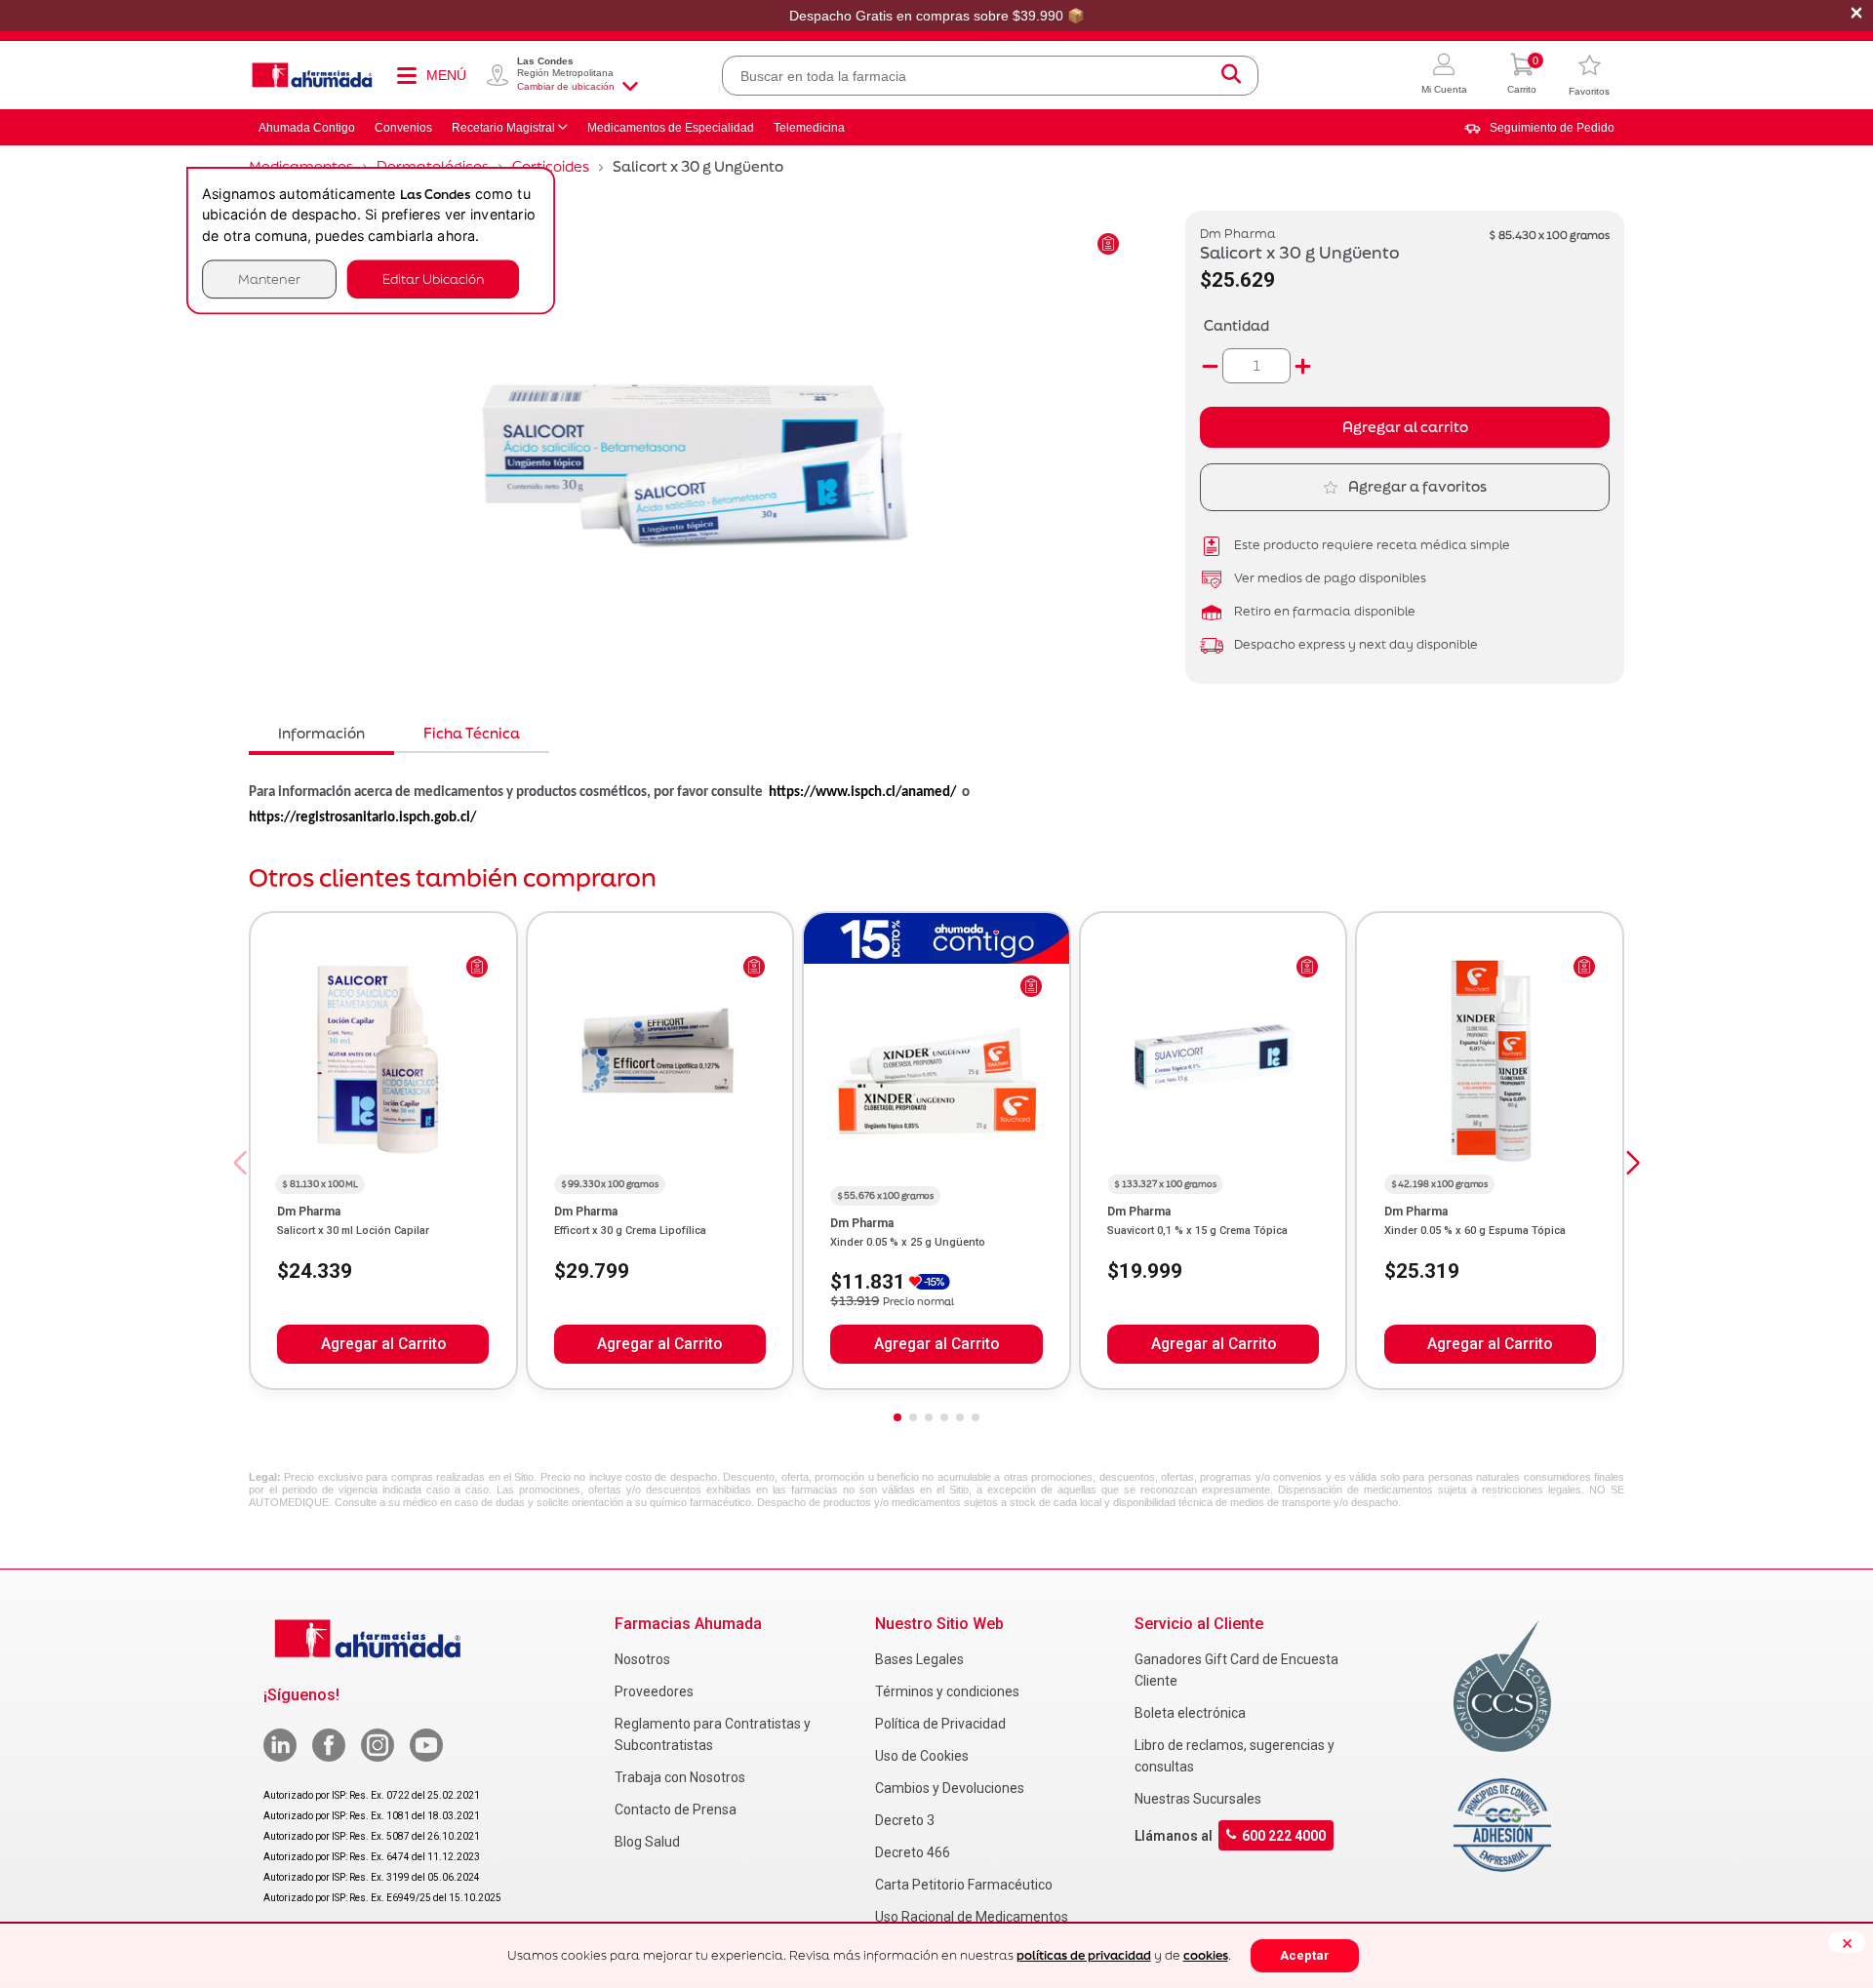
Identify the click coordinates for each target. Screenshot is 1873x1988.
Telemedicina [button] (809, 128)
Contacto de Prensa (676, 1809)
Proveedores (654, 1691)
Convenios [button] (403, 128)
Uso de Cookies (922, 1756)
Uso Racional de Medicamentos (972, 1917)
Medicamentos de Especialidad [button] (671, 128)
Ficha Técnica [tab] (472, 733)
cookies (1206, 1955)
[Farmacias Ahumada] (312, 75)
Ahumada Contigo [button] (307, 128)
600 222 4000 (1284, 1836)
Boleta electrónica (1190, 1713)
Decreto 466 (913, 1852)
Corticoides (551, 166)
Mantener (269, 278)
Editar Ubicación (433, 278)
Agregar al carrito (1405, 427)
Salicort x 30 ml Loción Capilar (353, 1231)
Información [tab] (321, 733)
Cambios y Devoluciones (950, 1788)
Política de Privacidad (940, 1724)
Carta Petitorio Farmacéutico (964, 1885)
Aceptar (1305, 1955)
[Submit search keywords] (1231, 76)
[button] (1444, 76)
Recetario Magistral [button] (503, 128)
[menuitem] (1539, 128)
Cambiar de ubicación (566, 86)
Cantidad (1236, 325)
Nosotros (642, 1659)
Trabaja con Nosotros (680, 1777)
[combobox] (990, 76)
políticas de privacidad (1084, 1955)
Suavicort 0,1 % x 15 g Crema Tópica (1197, 1231)
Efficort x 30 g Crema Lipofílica (630, 1231)
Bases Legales (919, 1659)
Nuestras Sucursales (1198, 1799)
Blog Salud (647, 1842)
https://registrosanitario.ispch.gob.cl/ (362, 818)
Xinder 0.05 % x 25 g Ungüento (908, 1242)
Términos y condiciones (947, 1691)
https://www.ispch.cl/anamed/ (862, 793)
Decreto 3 (905, 1820)
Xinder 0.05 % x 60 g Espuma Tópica (1475, 1231)
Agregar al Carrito (383, 1344)
